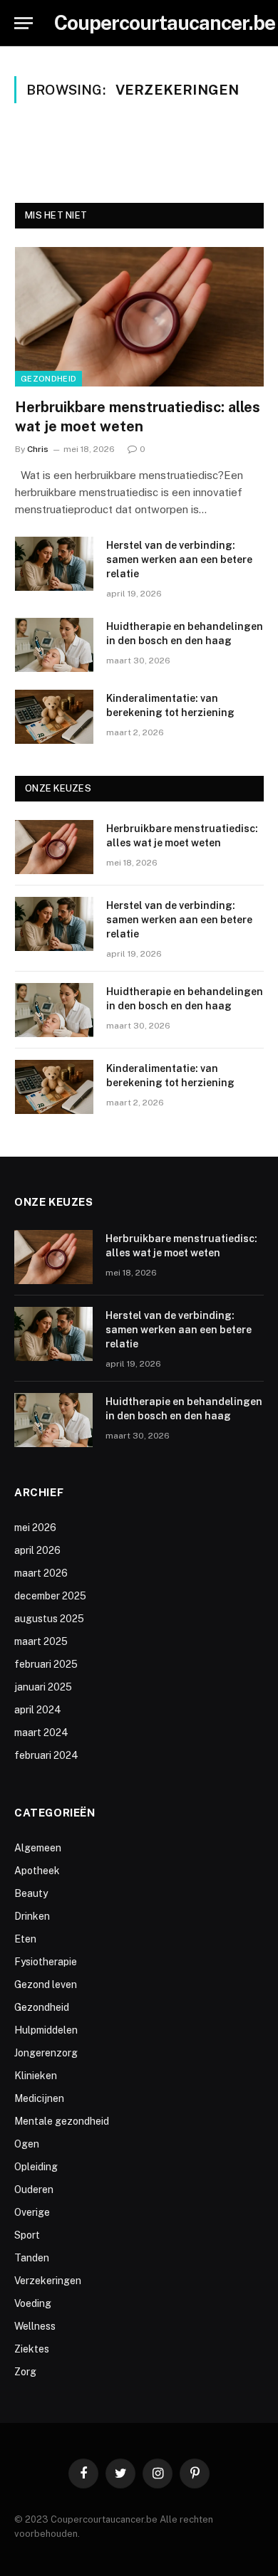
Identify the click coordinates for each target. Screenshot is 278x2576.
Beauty (31, 1893)
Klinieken (36, 2076)
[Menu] (24, 23)
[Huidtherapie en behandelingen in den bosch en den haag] (54, 645)
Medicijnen (39, 2098)
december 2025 (50, 1596)
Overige (32, 2212)
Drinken (32, 1916)
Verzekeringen (48, 2281)
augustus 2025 (49, 1619)
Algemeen (38, 1848)
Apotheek (37, 1871)
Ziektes (32, 2349)
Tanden (32, 2258)
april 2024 (38, 1710)
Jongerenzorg (46, 2053)
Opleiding (36, 2167)
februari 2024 (46, 1755)
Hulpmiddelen (46, 2030)
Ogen (27, 2144)
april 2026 (37, 1550)
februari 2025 (46, 1664)
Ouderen (34, 2189)
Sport (27, 2235)
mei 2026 (35, 1528)
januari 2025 (43, 1687)
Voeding (33, 2303)
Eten (25, 1939)
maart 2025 (41, 1641)
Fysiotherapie (46, 1962)
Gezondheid (48, 379)
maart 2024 (41, 1733)
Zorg (25, 2372)
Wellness (35, 2326)
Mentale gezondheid (62, 2121)
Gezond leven (46, 1984)
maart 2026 (41, 1573)
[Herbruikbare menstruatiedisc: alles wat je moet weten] (139, 317)
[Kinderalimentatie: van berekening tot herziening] (54, 717)
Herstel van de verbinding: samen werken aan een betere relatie (179, 559)
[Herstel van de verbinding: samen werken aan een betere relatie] (54, 564)
